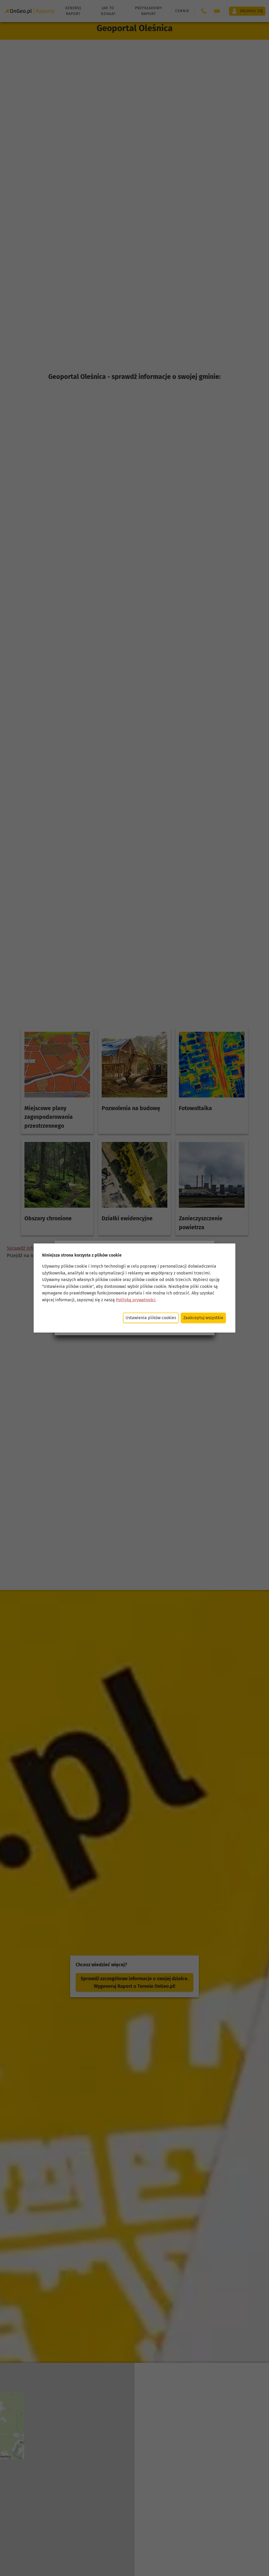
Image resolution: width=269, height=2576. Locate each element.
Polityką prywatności (136, 1300)
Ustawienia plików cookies (151, 1318)
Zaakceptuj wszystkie (203, 1318)
